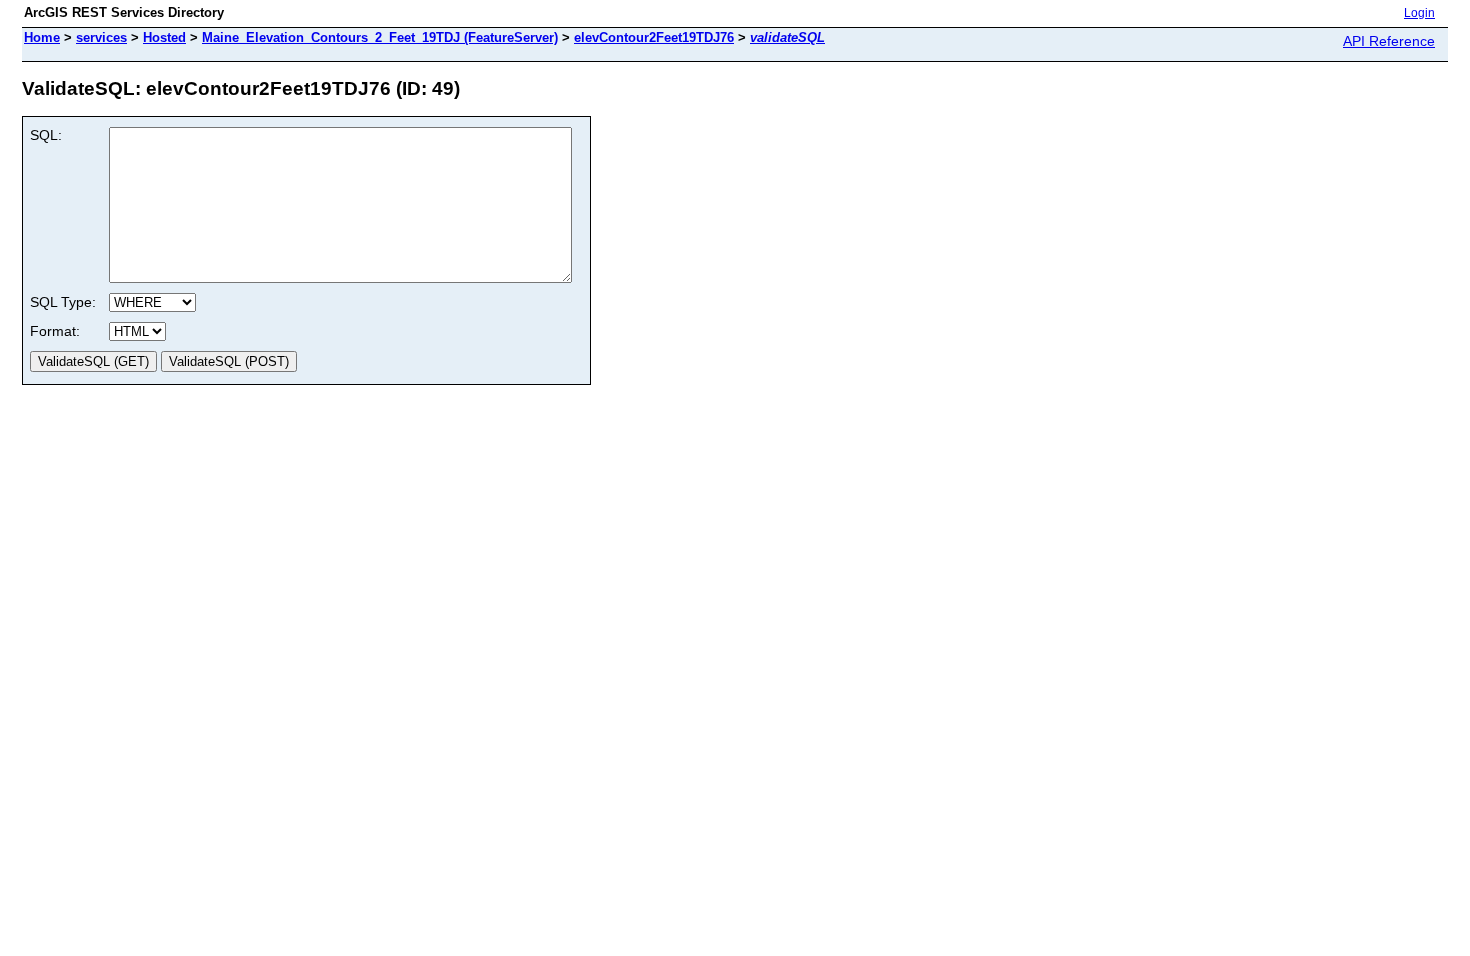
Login (1419, 13)
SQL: (46, 135)
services (101, 37)
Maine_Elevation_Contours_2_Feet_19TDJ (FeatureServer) (380, 37)
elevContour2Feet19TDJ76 (654, 37)
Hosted (164, 37)
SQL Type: (63, 302)
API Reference (1389, 41)
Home (42, 37)
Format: (55, 331)
